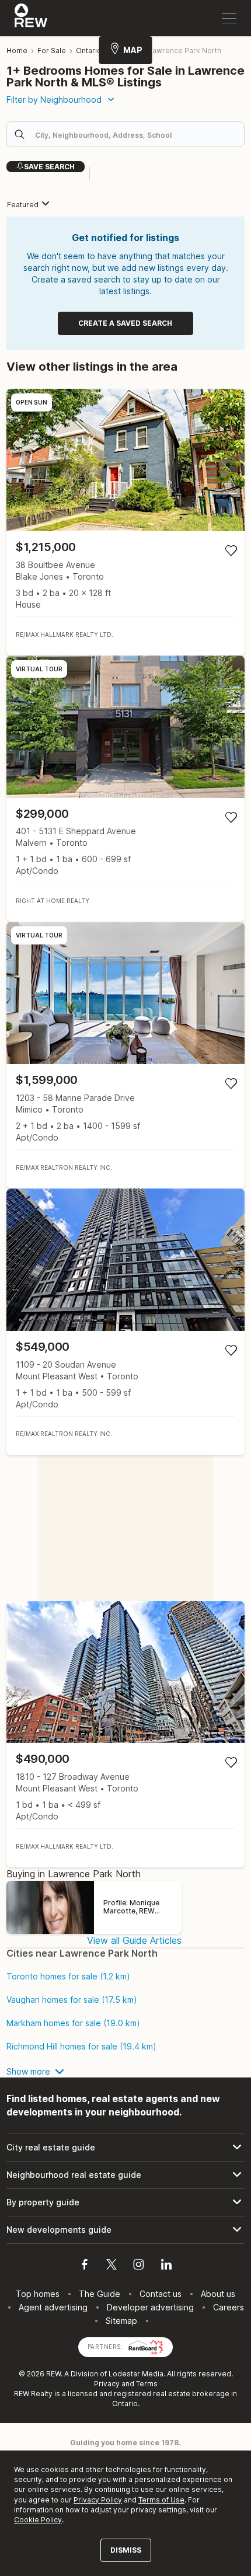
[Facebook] (85, 2266)
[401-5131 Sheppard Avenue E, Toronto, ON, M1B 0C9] (125, 789)
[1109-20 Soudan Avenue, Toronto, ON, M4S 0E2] (125, 1322)
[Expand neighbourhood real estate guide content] (125, 2175)
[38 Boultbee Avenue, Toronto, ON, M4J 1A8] (125, 522)
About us (218, 2294)
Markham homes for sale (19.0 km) (73, 2023)
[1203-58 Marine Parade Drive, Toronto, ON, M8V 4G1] (125, 1055)
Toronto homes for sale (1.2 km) (68, 1977)
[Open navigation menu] (229, 18)
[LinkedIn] (166, 2266)
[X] (111, 2266)
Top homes (38, 2294)
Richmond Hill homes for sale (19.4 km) (81, 2047)
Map (133, 50)
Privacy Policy (98, 2500)
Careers (229, 2307)
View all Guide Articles (134, 1940)
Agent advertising (53, 2307)
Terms (147, 2384)
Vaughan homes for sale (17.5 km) (72, 2000)
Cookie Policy (38, 2520)
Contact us (161, 2294)
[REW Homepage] (31, 18)
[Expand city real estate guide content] (125, 2148)
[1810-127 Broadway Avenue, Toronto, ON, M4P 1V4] (125, 1735)
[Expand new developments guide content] (125, 2230)
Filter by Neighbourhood (54, 100)
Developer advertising (150, 2307)
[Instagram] (139, 2266)
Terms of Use (161, 2500)
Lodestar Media (136, 2374)
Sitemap (121, 2321)
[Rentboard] (146, 2346)
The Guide (100, 2294)
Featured (23, 205)
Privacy (107, 2384)
